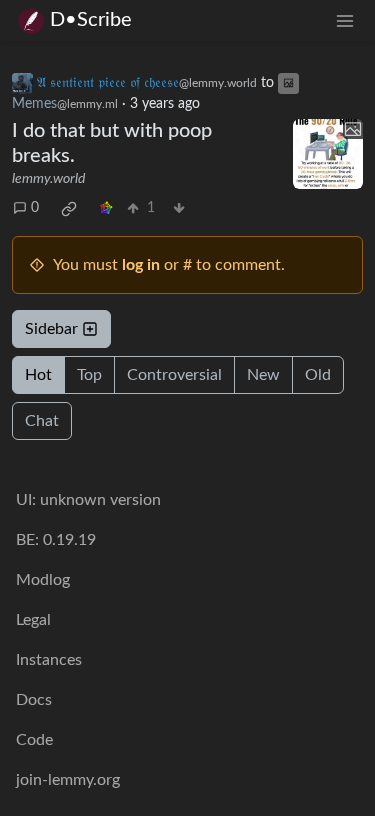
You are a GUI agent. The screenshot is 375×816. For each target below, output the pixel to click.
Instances (49, 660)
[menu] (345, 20)
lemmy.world (48, 179)
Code (34, 740)
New (263, 375)
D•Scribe (91, 20)
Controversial (174, 375)
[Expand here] (328, 154)
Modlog (43, 580)
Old (318, 375)
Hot (38, 375)
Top (89, 375)
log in (141, 265)
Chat (42, 421)
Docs (34, 700)
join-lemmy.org (68, 780)
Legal (33, 620)
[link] (69, 209)
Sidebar (51, 329)
